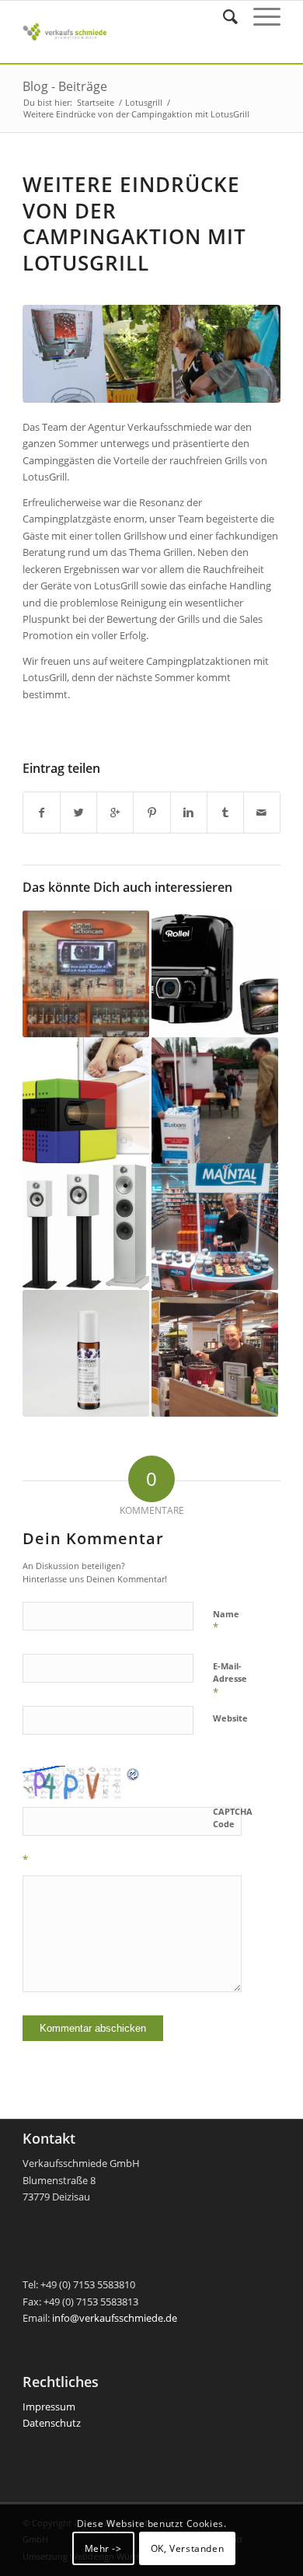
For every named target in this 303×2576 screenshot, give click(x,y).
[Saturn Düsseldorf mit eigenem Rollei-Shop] (86, 974)
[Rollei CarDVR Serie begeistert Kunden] (215, 974)
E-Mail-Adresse (230, 1679)
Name (226, 1621)
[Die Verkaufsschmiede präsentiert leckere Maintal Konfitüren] (215, 1227)
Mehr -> (103, 2548)
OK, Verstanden (187, 2548)
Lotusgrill (144, 102)
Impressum (49, 2406)
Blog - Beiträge (65, 86)
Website (230, 1718)
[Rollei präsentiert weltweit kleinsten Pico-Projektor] (86, 1101)
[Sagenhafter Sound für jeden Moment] (86, 1227)
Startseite (96, 102)
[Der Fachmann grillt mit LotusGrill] (215, 1353)
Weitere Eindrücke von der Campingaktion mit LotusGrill (134, 224)
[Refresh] (134, 1774)
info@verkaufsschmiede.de (115, 2318)
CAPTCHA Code (233, 1818)
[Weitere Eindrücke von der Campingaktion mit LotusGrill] (151, 354)
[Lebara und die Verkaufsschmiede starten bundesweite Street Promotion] (215, 1101)
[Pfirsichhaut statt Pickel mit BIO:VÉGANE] (86, 1353)
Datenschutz (52, 2423)
